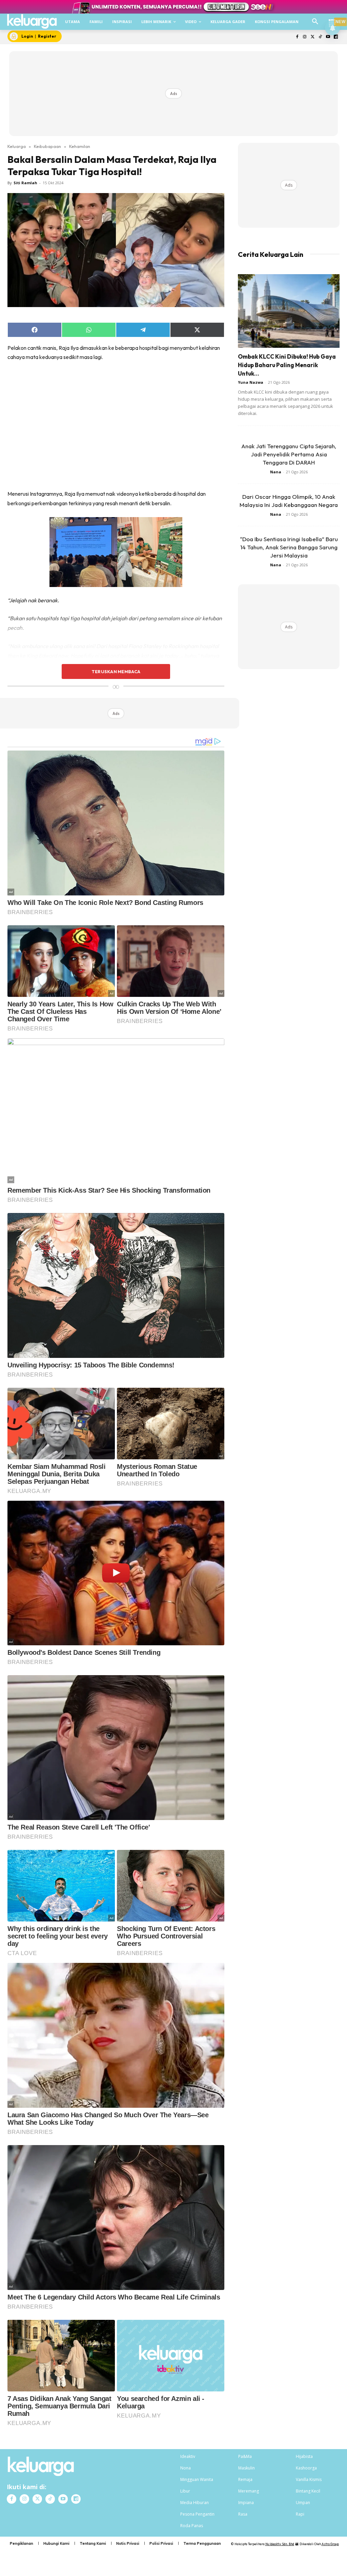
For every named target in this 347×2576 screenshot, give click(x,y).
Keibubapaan (47, 146)
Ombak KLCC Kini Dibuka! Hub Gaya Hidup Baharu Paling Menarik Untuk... (287, 365)
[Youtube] (328, 37)
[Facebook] (297, 37)
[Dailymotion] (336, 37)
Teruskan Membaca (116, 671)
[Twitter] (313, 37)
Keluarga (17, 146)
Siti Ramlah (25, 183)
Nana (276, 472)
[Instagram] (305, 37)
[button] (315, 22)
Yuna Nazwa (251, 382)
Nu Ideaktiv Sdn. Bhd (280, 2544)
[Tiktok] (320, 37)
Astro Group (330, 2544)
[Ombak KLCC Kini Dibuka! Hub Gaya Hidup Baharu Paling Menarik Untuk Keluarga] (289, 311)
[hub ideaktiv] (332, 19)
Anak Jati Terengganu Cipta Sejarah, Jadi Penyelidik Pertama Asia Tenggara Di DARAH (289, 454)
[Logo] (32, 21)
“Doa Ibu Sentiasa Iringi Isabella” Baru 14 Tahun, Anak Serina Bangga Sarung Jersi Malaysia (289, 547)
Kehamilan (80, 146)
